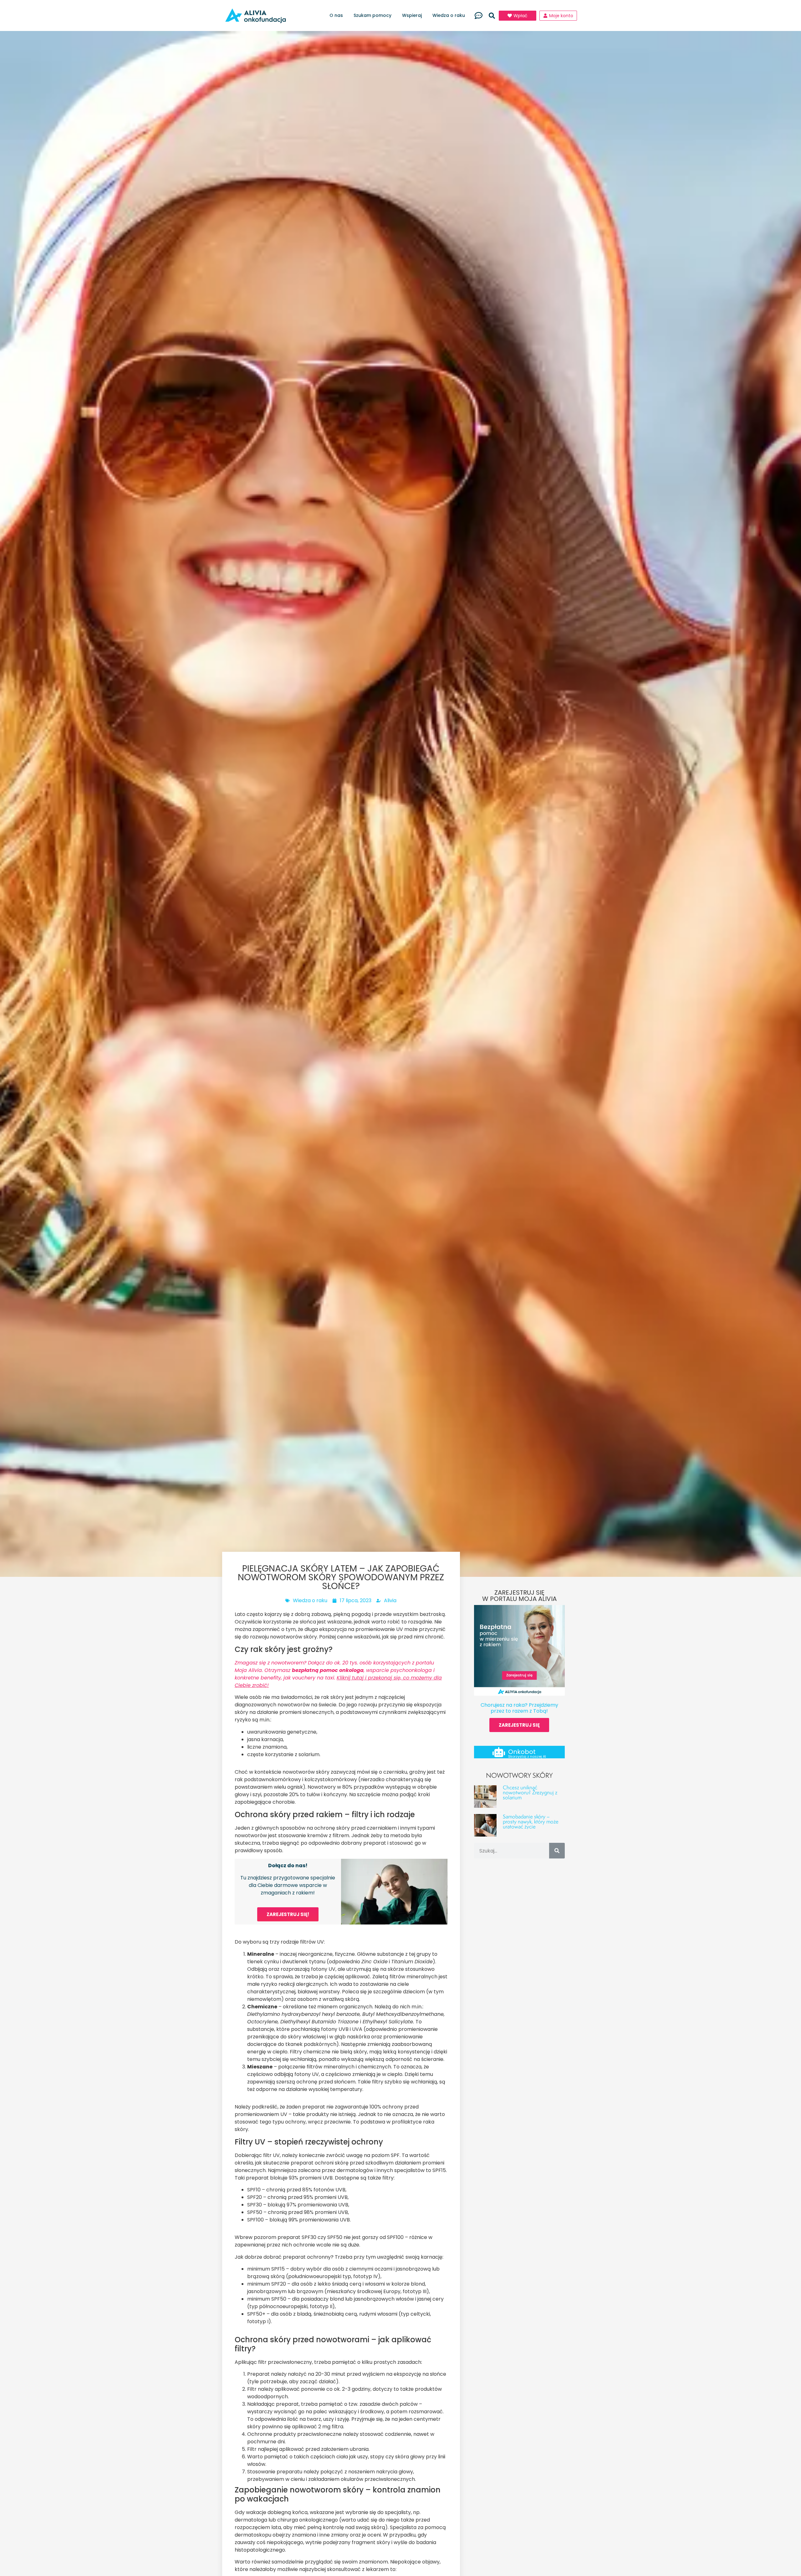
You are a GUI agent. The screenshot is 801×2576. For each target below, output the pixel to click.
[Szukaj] (557, 1851)
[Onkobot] (499, 1752)
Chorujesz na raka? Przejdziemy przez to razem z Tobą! (519, 1708)
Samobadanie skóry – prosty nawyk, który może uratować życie (531, 1821)
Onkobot (522, 1752)
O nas (336, 15)
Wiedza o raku (449, 15)
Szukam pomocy (372, 15)
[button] (492, 16)
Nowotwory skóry (519, 1775)
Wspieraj (412, 15)
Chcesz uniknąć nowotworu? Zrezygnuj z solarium (530, 1792)
